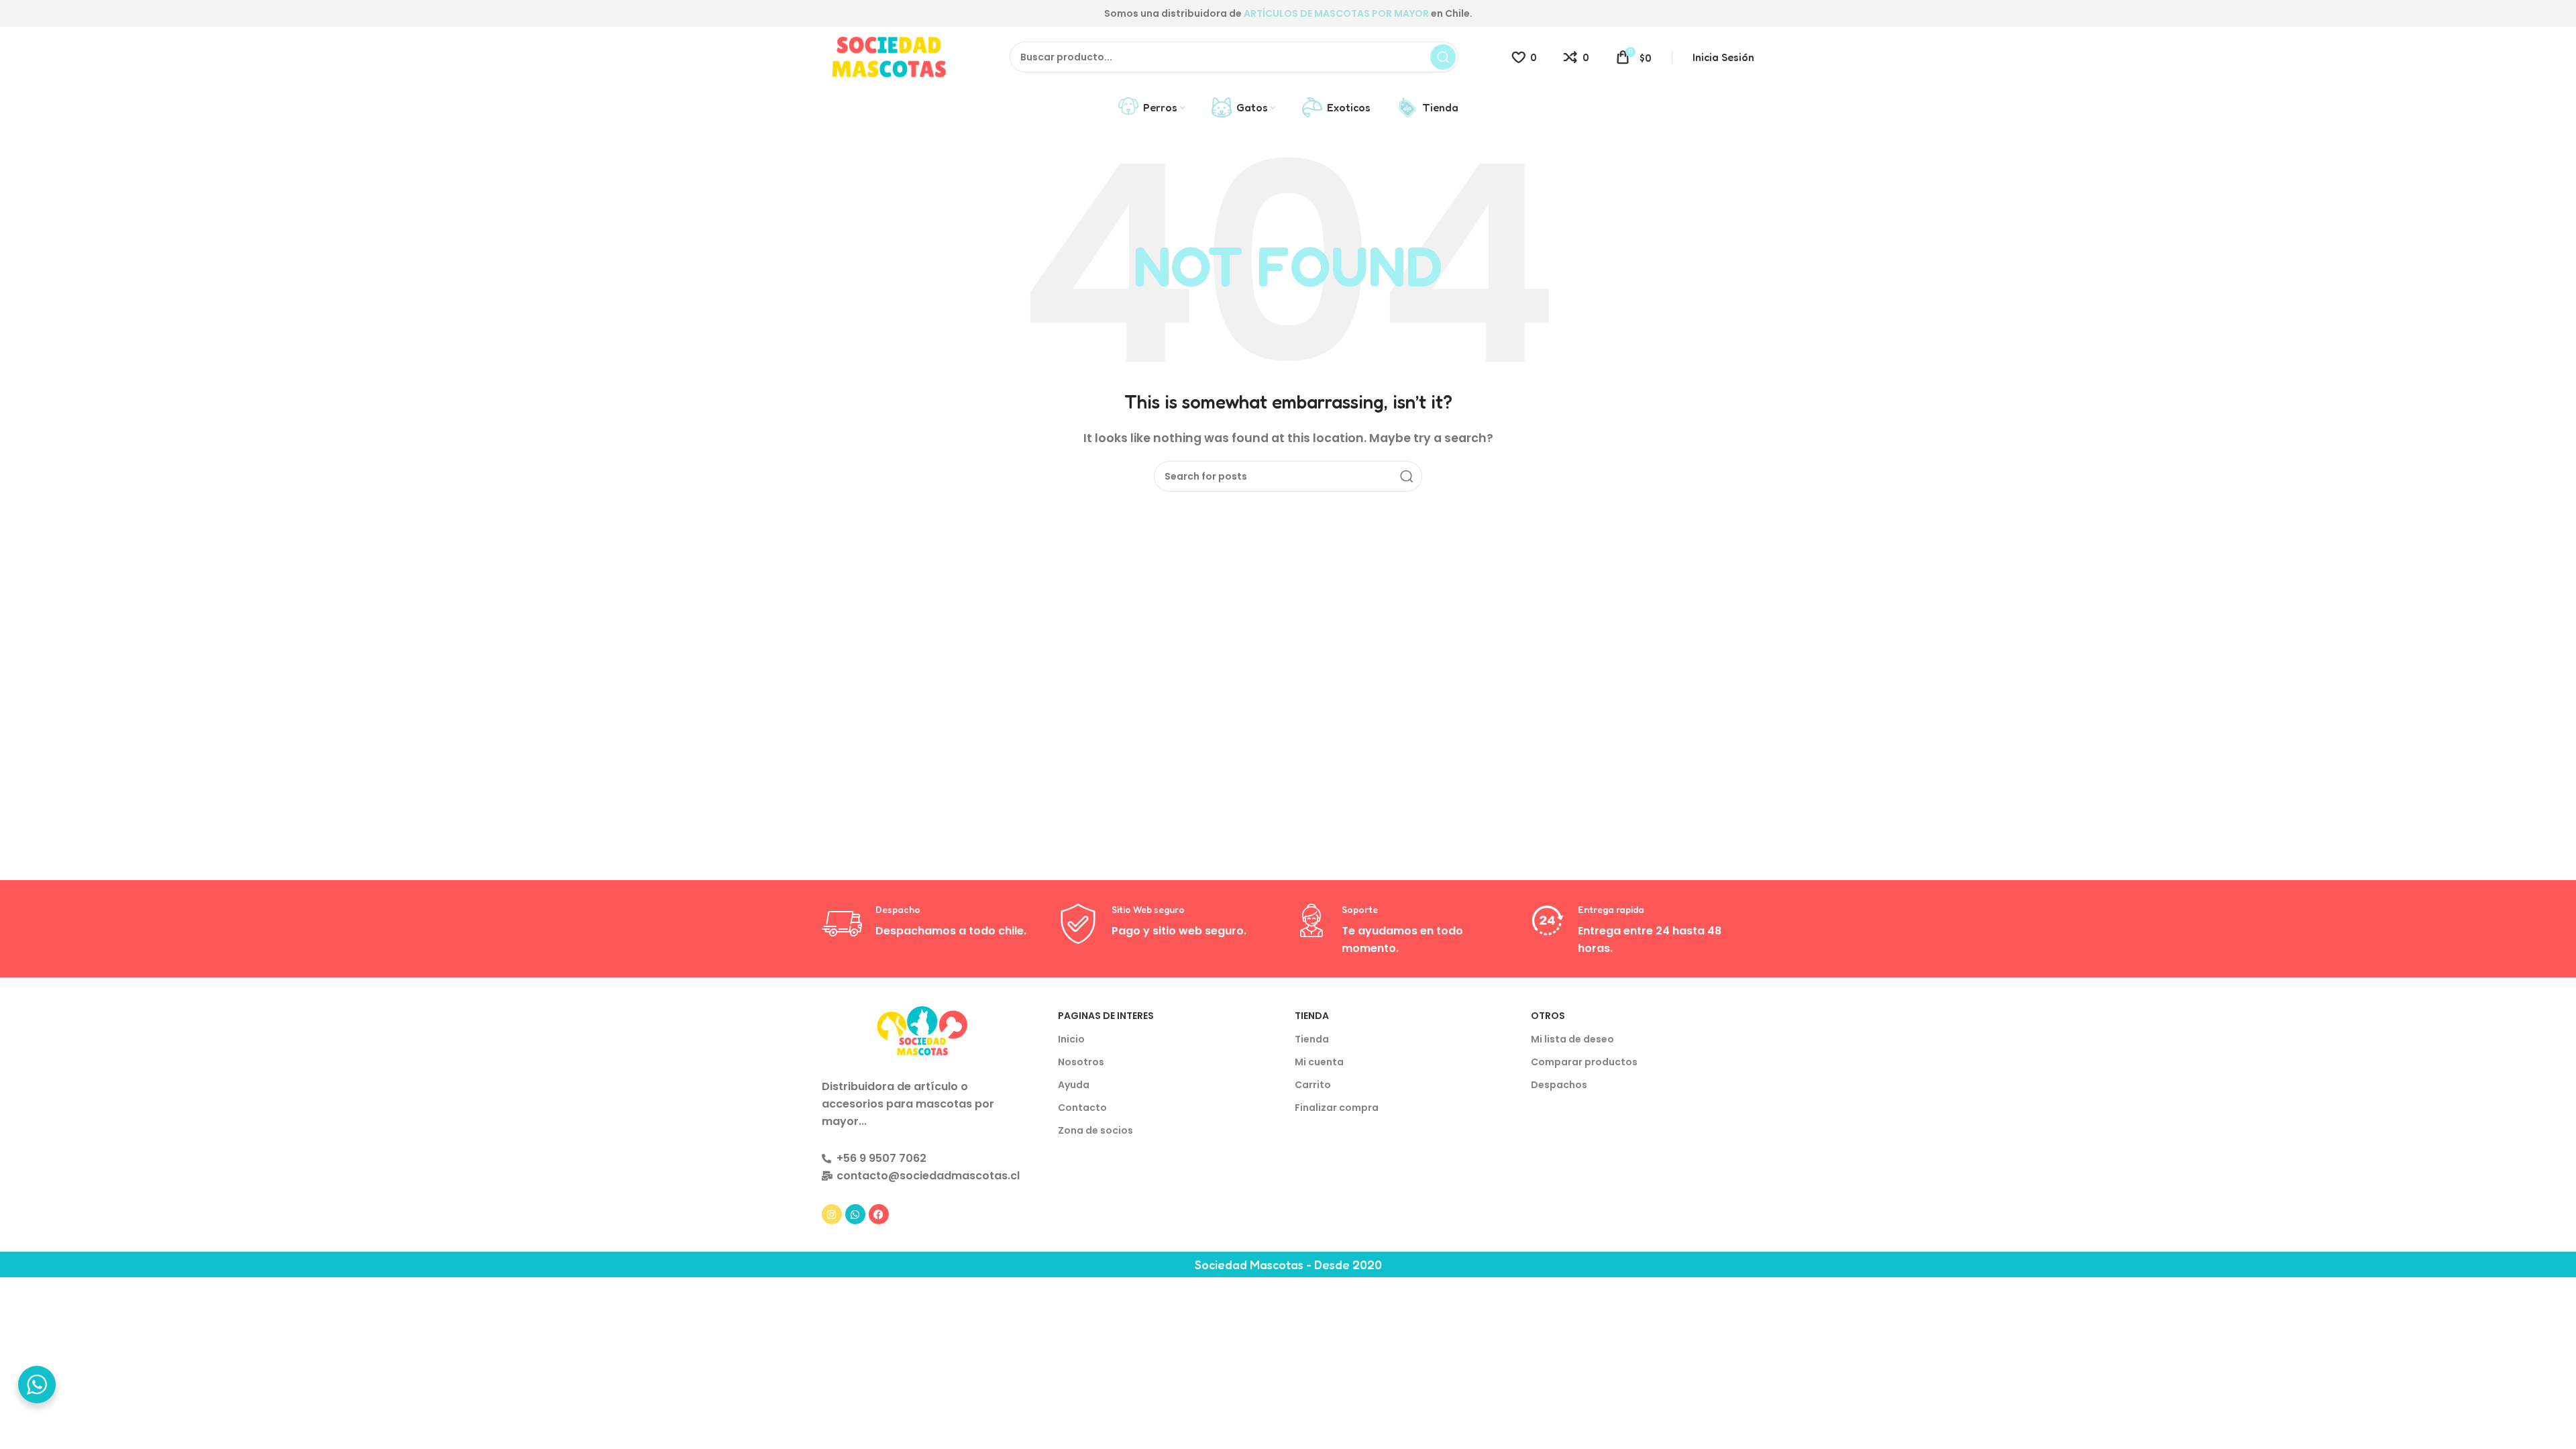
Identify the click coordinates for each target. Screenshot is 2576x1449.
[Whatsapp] (855, 1214)
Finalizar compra (1337, 1108)
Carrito (1313, 1085)
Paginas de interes (1106, 1016)
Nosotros (1081, 1062)
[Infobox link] (933, 924)
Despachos (1559, 1085)
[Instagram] (832, 1214)
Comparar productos (1584, 1062)
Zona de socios (1095, 1130)
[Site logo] (889, 56)
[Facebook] (879, 1214)
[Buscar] (1443, 57)
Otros (1548, 1016)
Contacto (1082, 1108)
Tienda (1312, 1016)
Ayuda (1074, 1085)
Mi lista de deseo (1572, 1039)
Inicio (1071, 1039)
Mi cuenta (1319, 1062)
